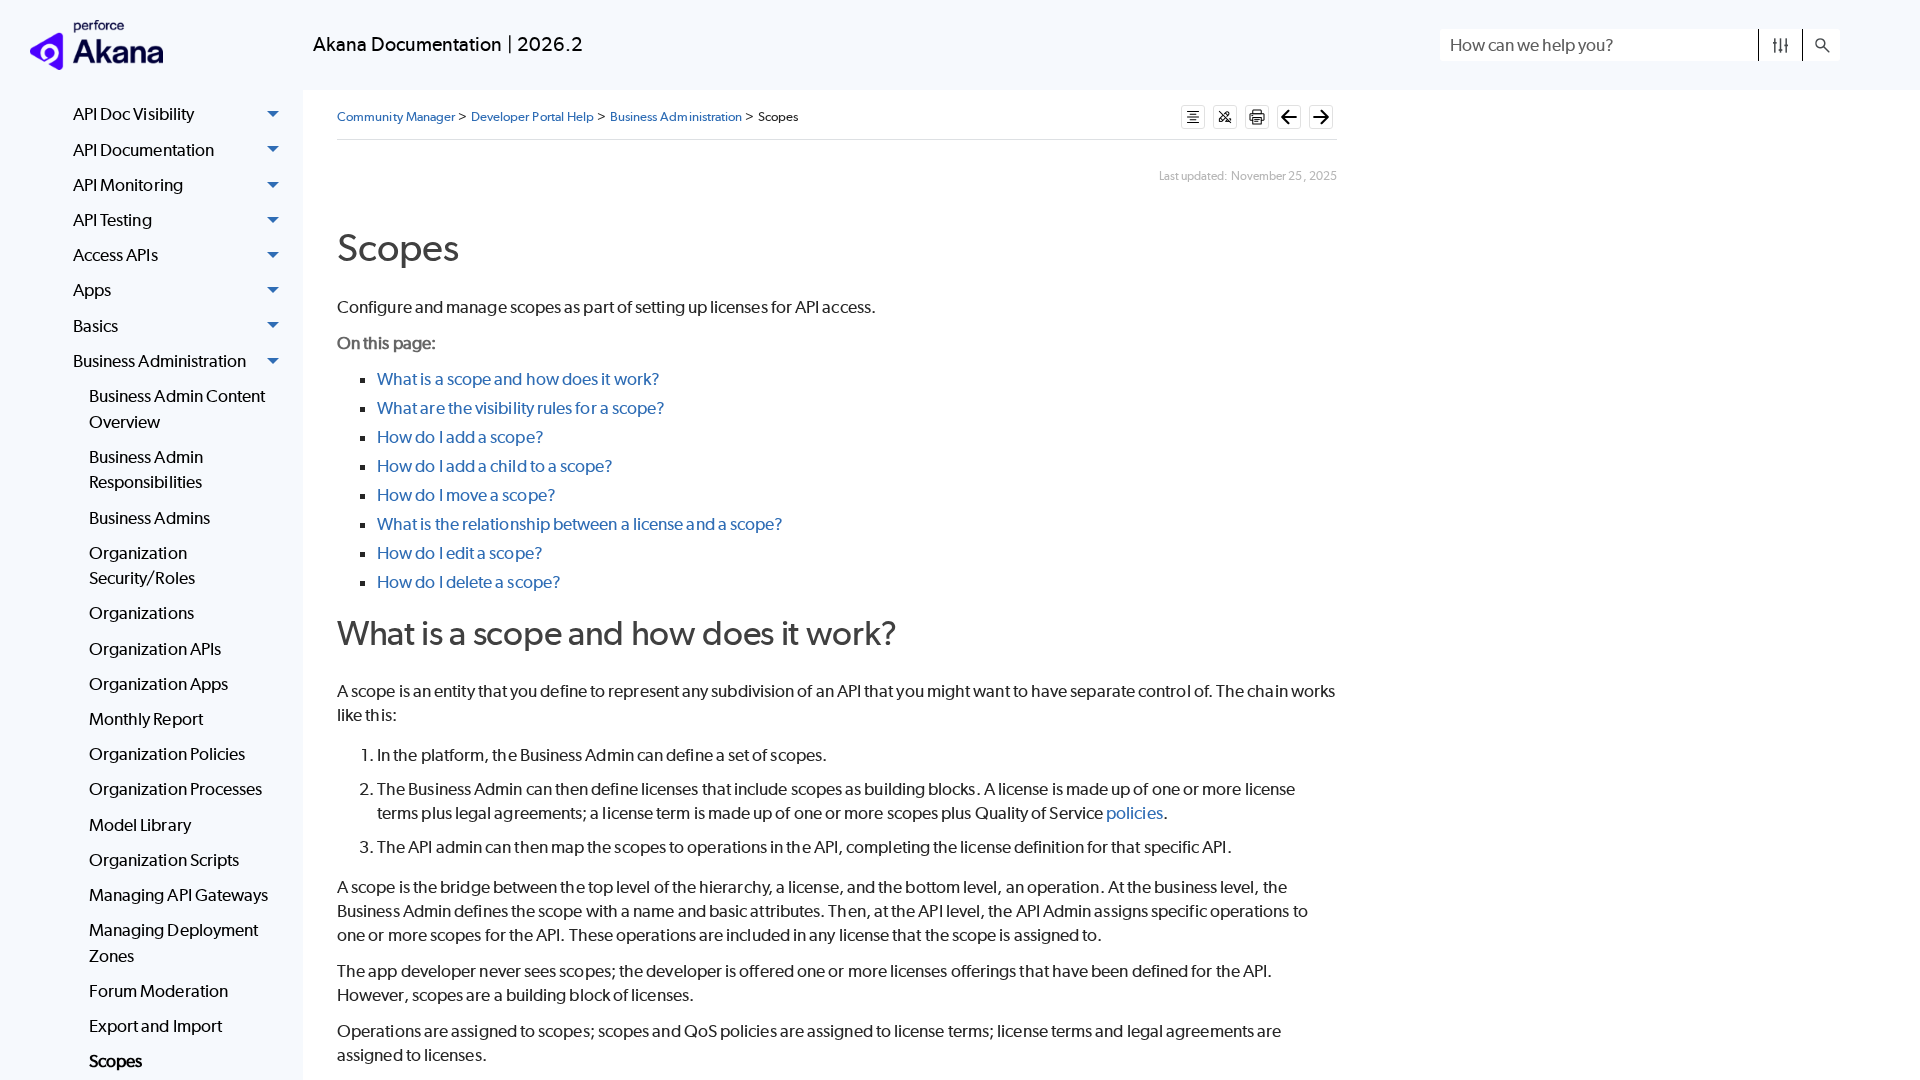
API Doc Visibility (133, 114)
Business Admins (149, 518)
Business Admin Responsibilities (146, 470)
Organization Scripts (164, 860)
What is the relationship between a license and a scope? (580, 524)
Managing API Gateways (179, 895)
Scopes (115, 1061)
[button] (1780, 45)
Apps (92, 290)
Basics (95, 326)
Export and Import (155, 1026)
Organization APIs (155, 649)
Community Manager (396, 116)
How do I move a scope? (466, 495)
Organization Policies (167, 754)
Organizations (141, 613)
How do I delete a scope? (469, 582)
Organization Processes (176, 789)
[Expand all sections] (1193, 117)
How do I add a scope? (460, 437)
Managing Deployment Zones (174, 943)
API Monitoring (128, 185)
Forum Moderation (158, 991)
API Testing (112, 220)
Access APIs (115, 255)
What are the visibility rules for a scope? (521, 408)
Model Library (140, 825)
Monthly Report (146, 719)
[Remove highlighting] (1225, 117)
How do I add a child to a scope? (495, 466)
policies (1134, 813)
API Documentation (143, 150)
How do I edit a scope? (460, 553)
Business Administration (160, 361)
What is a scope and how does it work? (518, 379)
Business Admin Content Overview (177, 409)
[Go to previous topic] (1289, 117)
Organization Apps (158, 684)
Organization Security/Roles (142, 566)
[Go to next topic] (1321, 117)
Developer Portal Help (533, 116)
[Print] (1257, 117)
